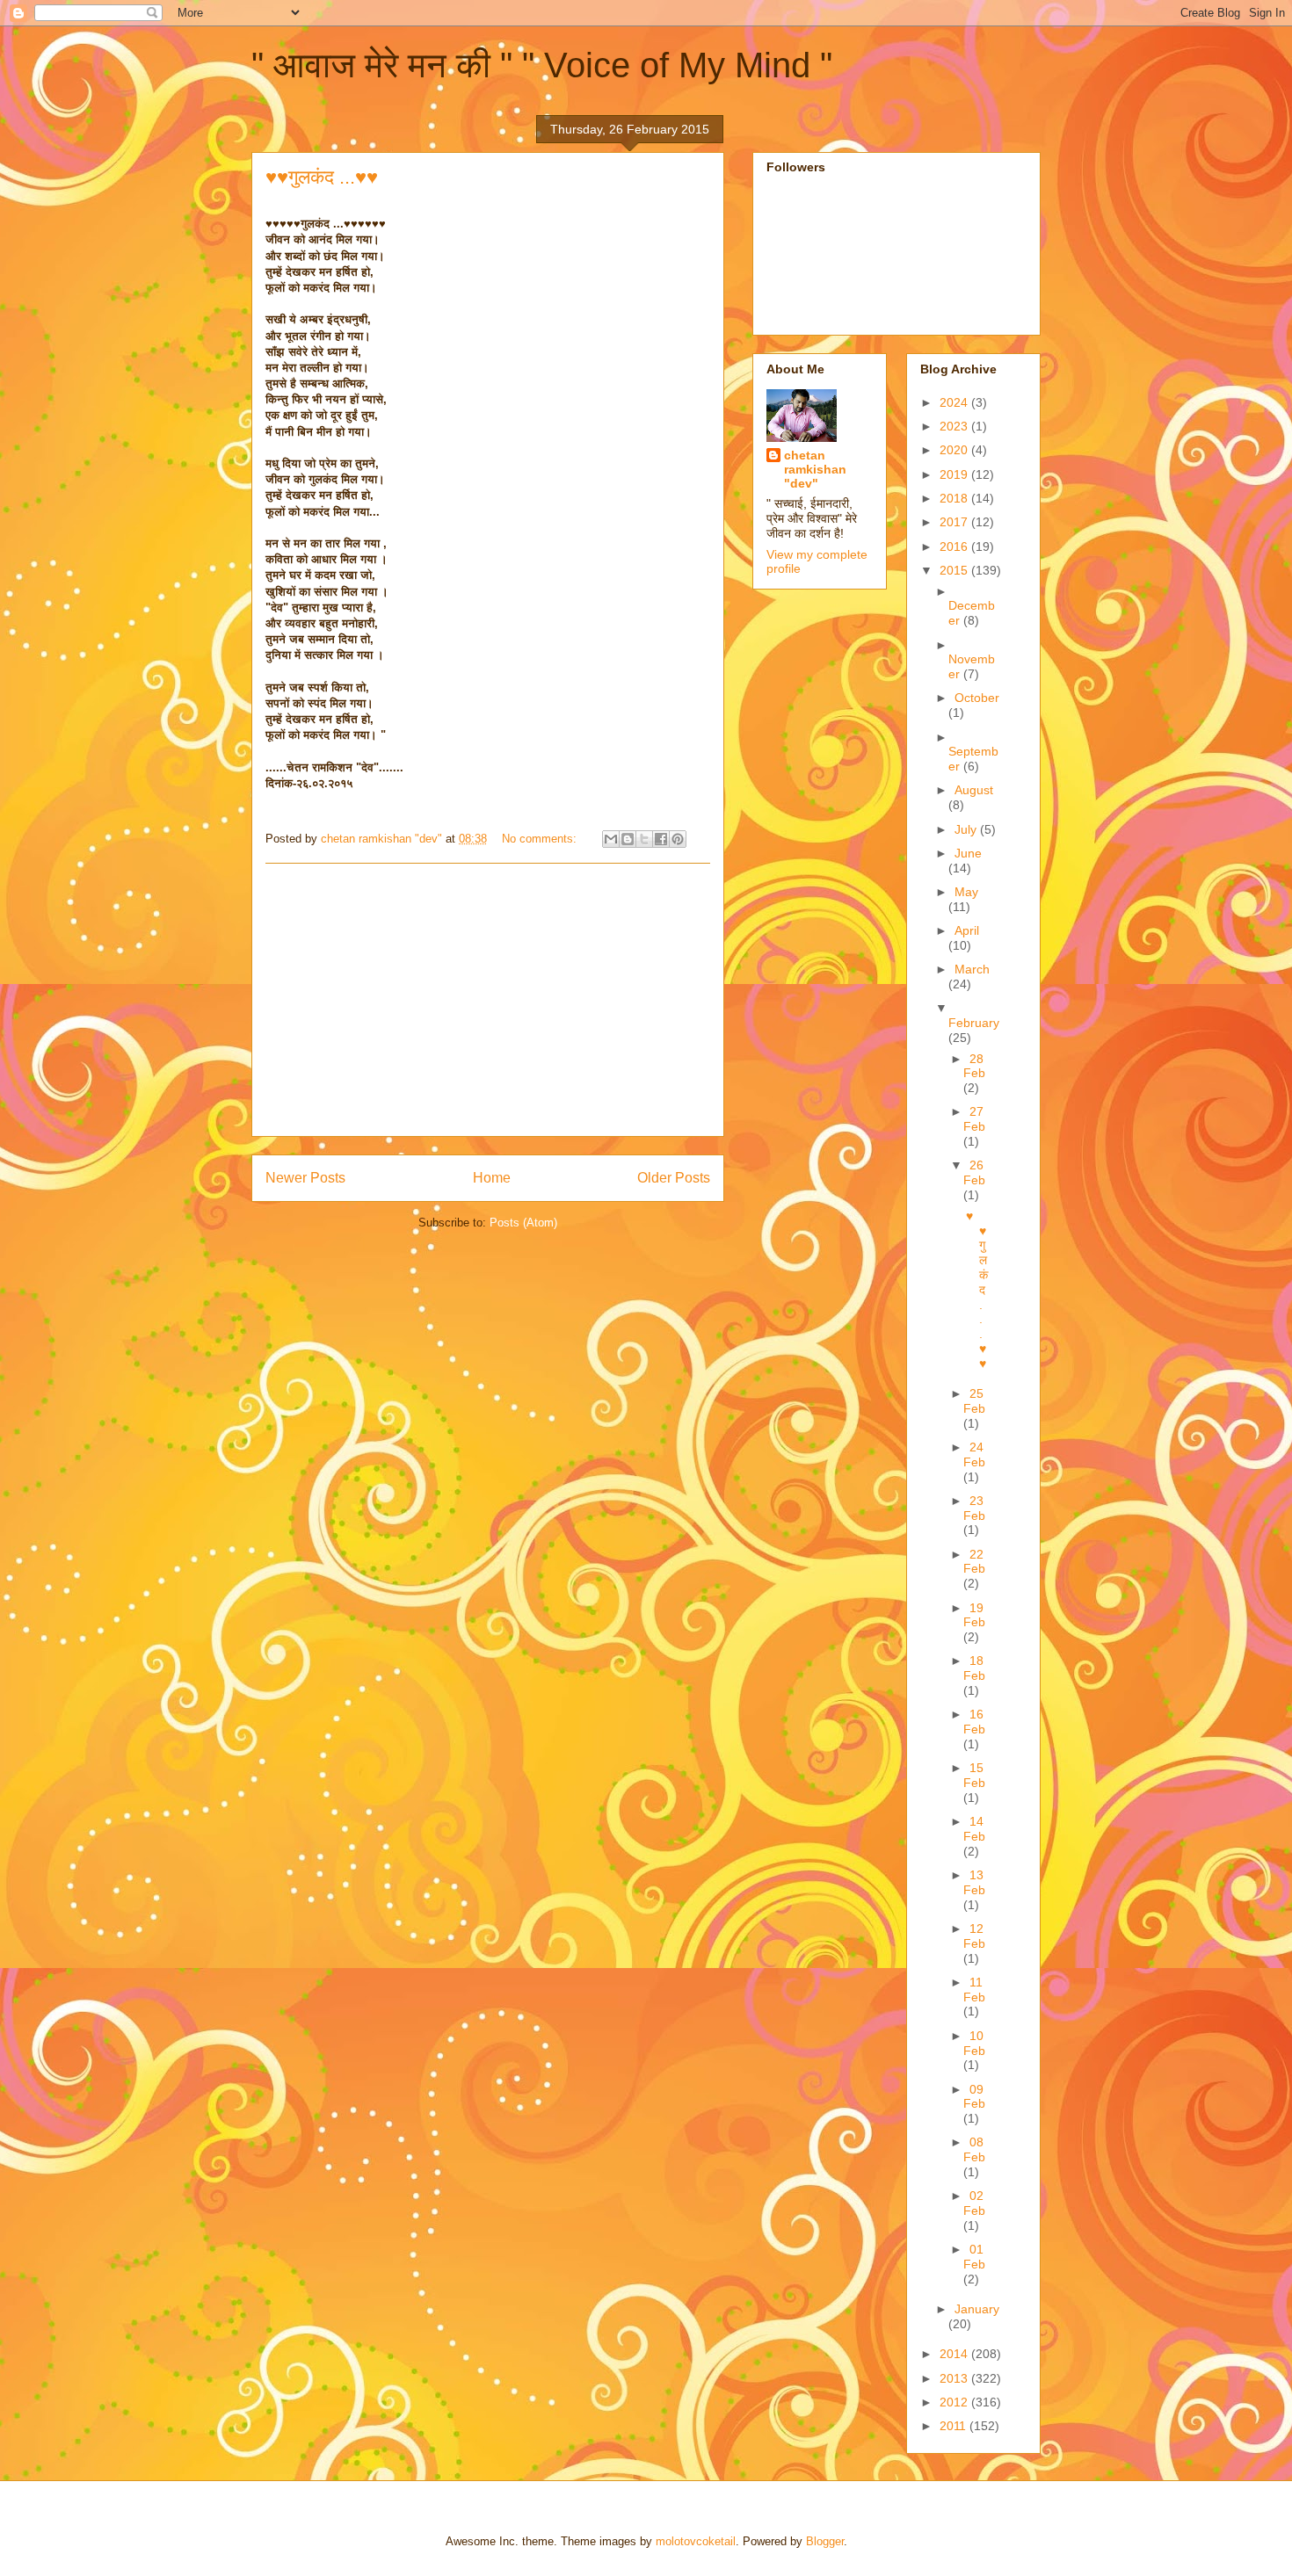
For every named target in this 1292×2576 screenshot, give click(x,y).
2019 (955, 474)
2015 (955, 570)
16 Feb (974, 1722)
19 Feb (974, 1615)
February (974, 1023)
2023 (955, 426)
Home (492, 1178)
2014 (955, 2354)
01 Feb (974, 2257)
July (967, 829)
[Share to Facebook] (661, 839)
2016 (955, 546)
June (968, 853)
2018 (955, 498)
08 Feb (974, 2149)
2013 (955, 2378)
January (977, 2309)
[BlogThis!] (628, 839)
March (972, 969)
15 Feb (974, 1775)
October (977, 698)
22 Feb (974, 1562)
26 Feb (974, 1172)
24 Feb (974, 1454)
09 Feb (974, 2097)
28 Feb (974, 1066)
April (967, 930)
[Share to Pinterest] (678, 839)
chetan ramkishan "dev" (815, 469)
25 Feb (974, 1401)
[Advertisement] (488, 1000)
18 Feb (974, 1668)
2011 (954, 2426)
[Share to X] (644, 839)
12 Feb (974, 1936)
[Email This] (611, 839)
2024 (955, 402)
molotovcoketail (696, 2541)
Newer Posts (305, 1178)
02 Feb (974, 2203)
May (966, 892)
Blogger (825, 2541)
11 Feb (974, 1990)
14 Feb (974, 1829)
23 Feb (974, 1508)
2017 (955, 522)
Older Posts (674, 1178)
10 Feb (974, 2043)
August (974, 790)
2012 (955, 2402)
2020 (955, 450)
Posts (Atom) (523, 1223)
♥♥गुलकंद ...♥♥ (322, 177)
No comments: (541, 839)
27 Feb (974, 1119)
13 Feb (974, 1882)
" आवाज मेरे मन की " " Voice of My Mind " (542, 65)
